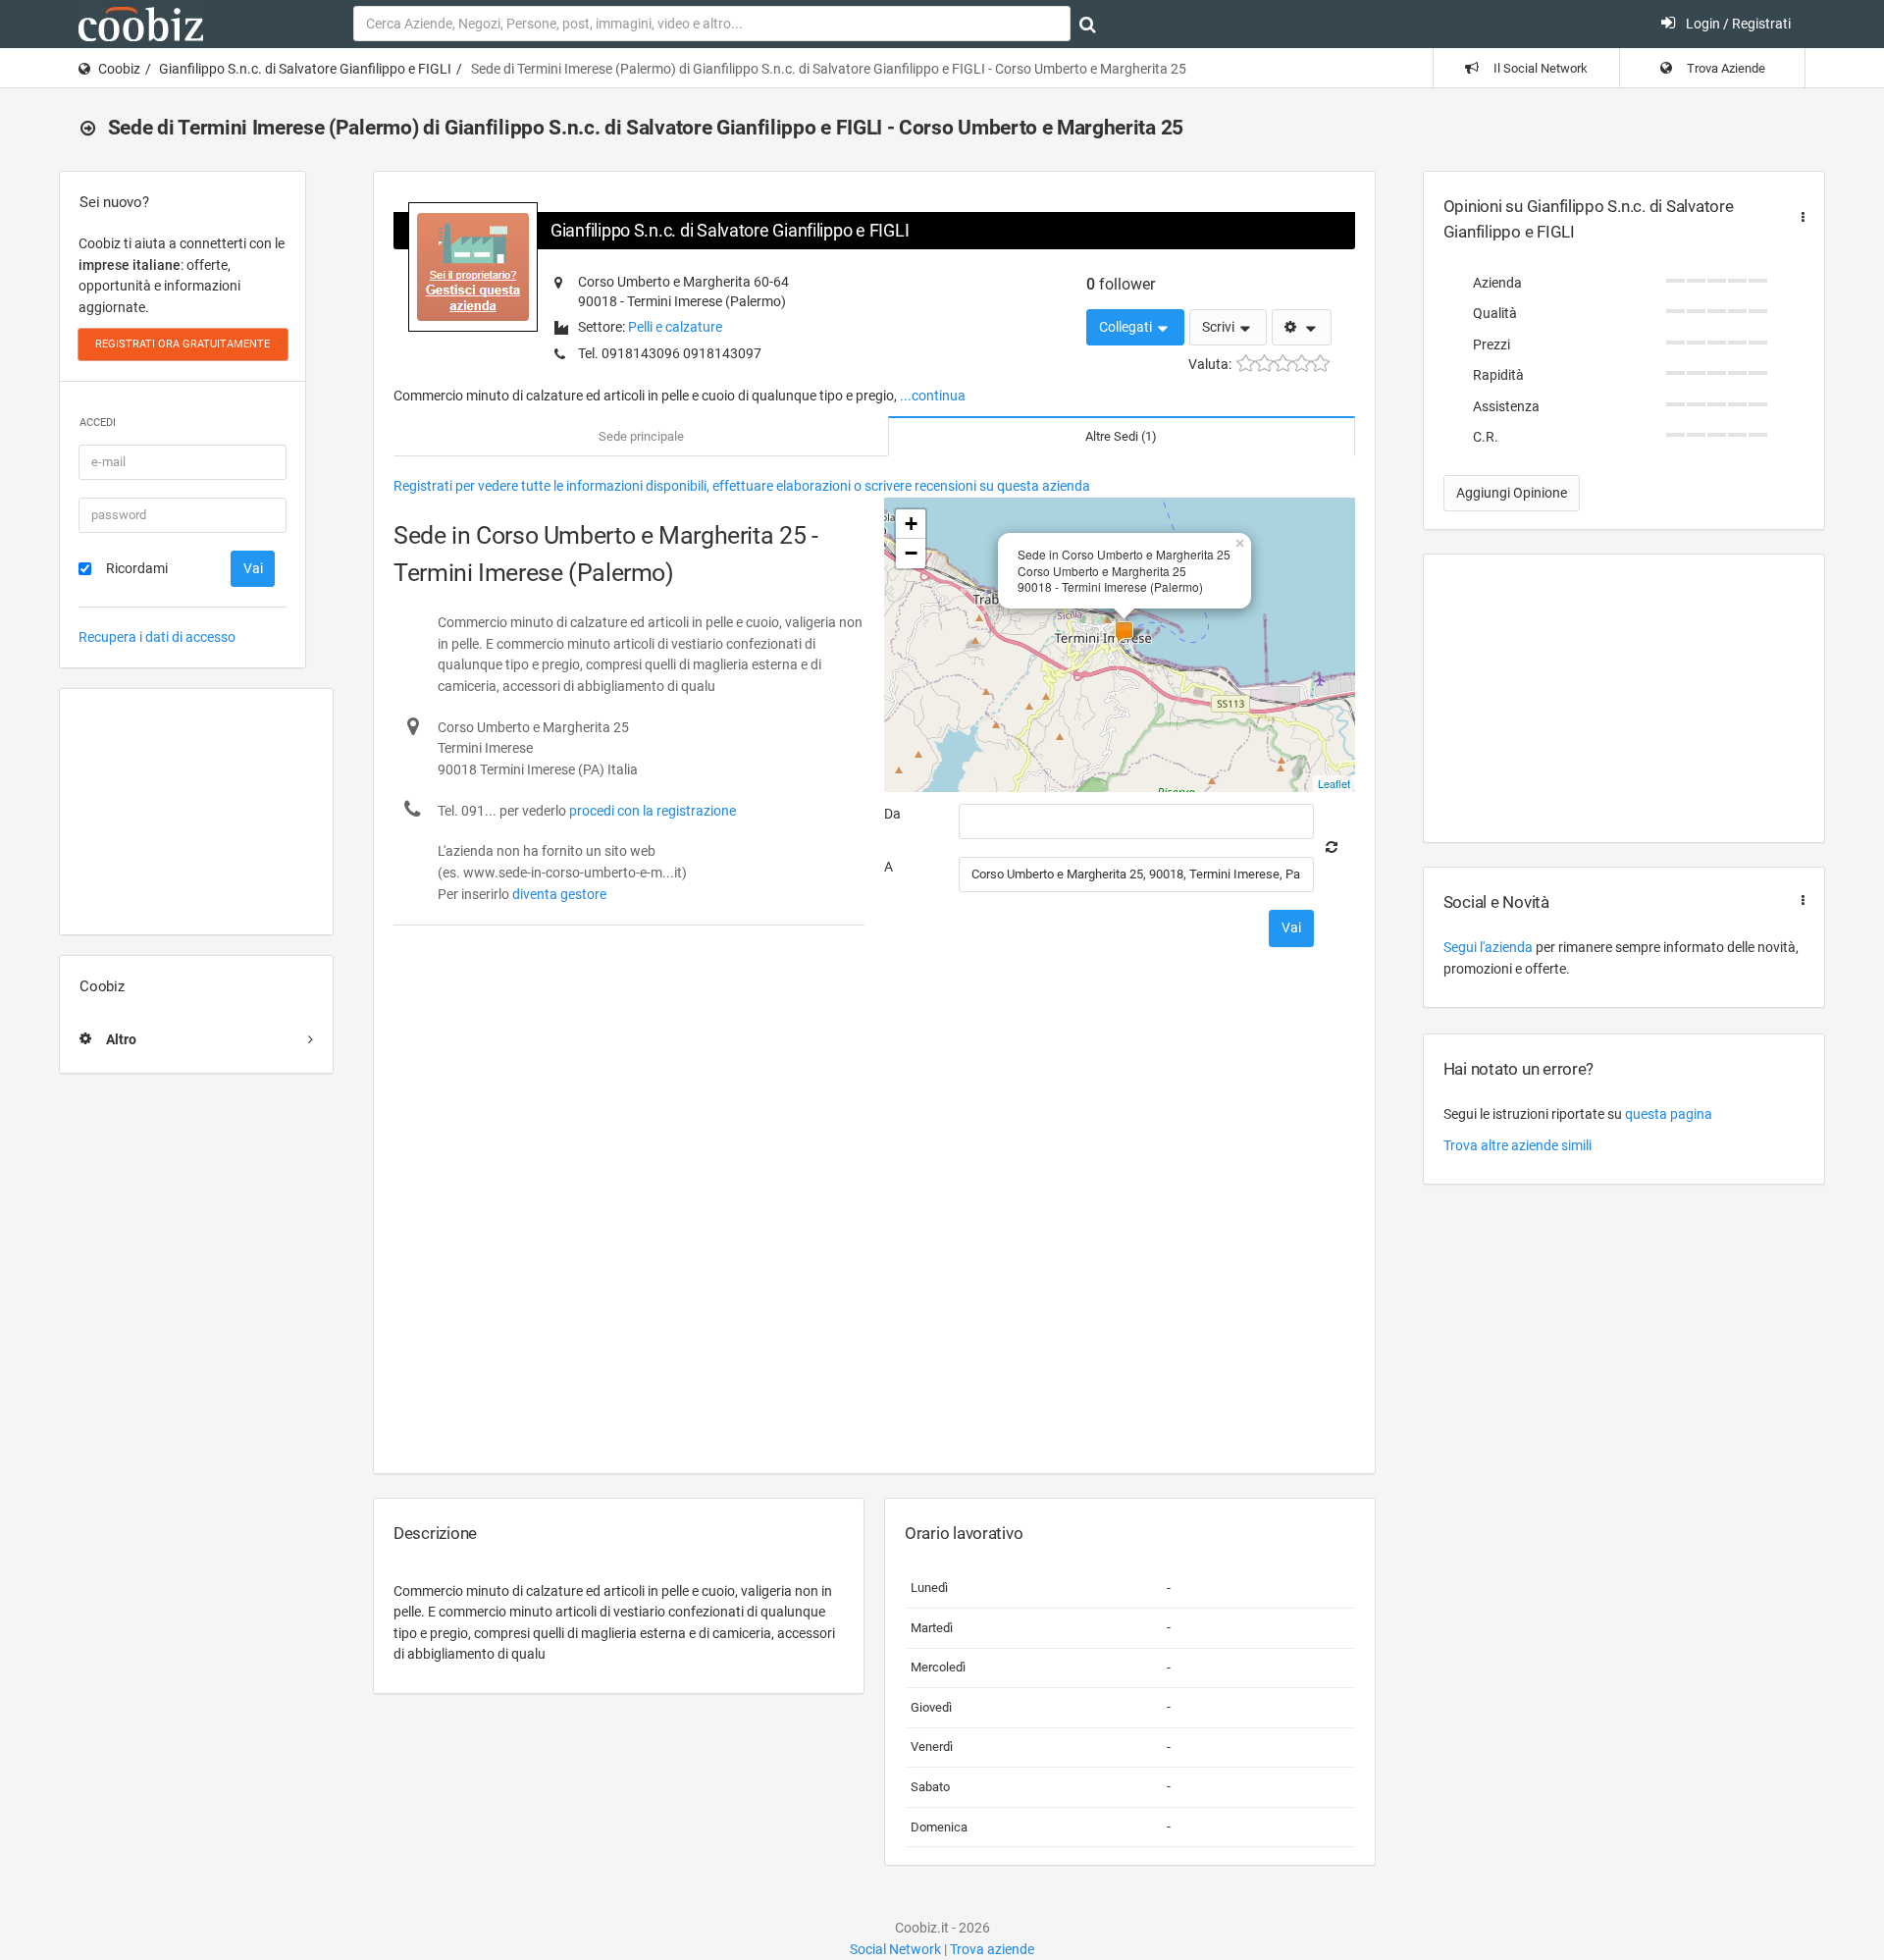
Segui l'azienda (1488, 947)
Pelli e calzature (675, 327)
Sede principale (641, 436)
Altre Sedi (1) (1121, 436)
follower (1121, 284)
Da (892, 814)
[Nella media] (1283, 364)
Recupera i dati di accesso (157, 637)
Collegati (1127, 327)
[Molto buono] (1302, 364)
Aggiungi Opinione (1512, 493)
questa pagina (1669, 1114)
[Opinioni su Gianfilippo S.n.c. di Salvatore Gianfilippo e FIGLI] (1799, 217)
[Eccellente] (1320, 364)
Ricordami (137, 568)
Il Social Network (1539, 68)
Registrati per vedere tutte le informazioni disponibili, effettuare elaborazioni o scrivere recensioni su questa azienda (742, 486)
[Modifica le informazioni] (1302, 328)
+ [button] (911, 524)
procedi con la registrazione (653, 811)
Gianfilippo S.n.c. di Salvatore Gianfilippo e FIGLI (305, 69)
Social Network (895, 1949)
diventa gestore (559, 894)
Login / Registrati (1737, 24)
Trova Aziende (1725, 68)
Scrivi (1220, 327)
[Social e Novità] (1799, 901)
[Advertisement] (196, 812)
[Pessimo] (1246, 364)
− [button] (911, 553)
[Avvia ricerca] (1088, 25)
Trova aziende (992, 1949)
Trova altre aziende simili (1518, 1145)
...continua (933, 396)
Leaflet (1334, 783)
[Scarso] (1264, 364)
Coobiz (119, 69)
